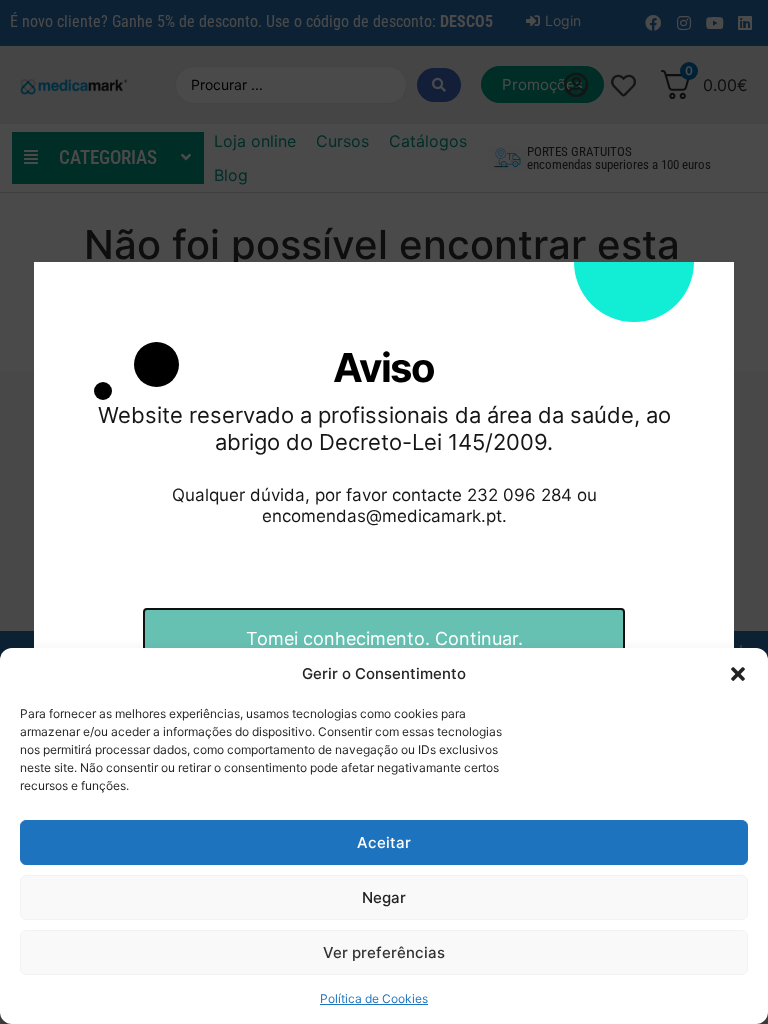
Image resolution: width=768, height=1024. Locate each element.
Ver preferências (384, 952)
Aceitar (384, 842)
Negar (384, 897)
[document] (384, 512)
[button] (738, 674)
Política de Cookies (374, 998)
